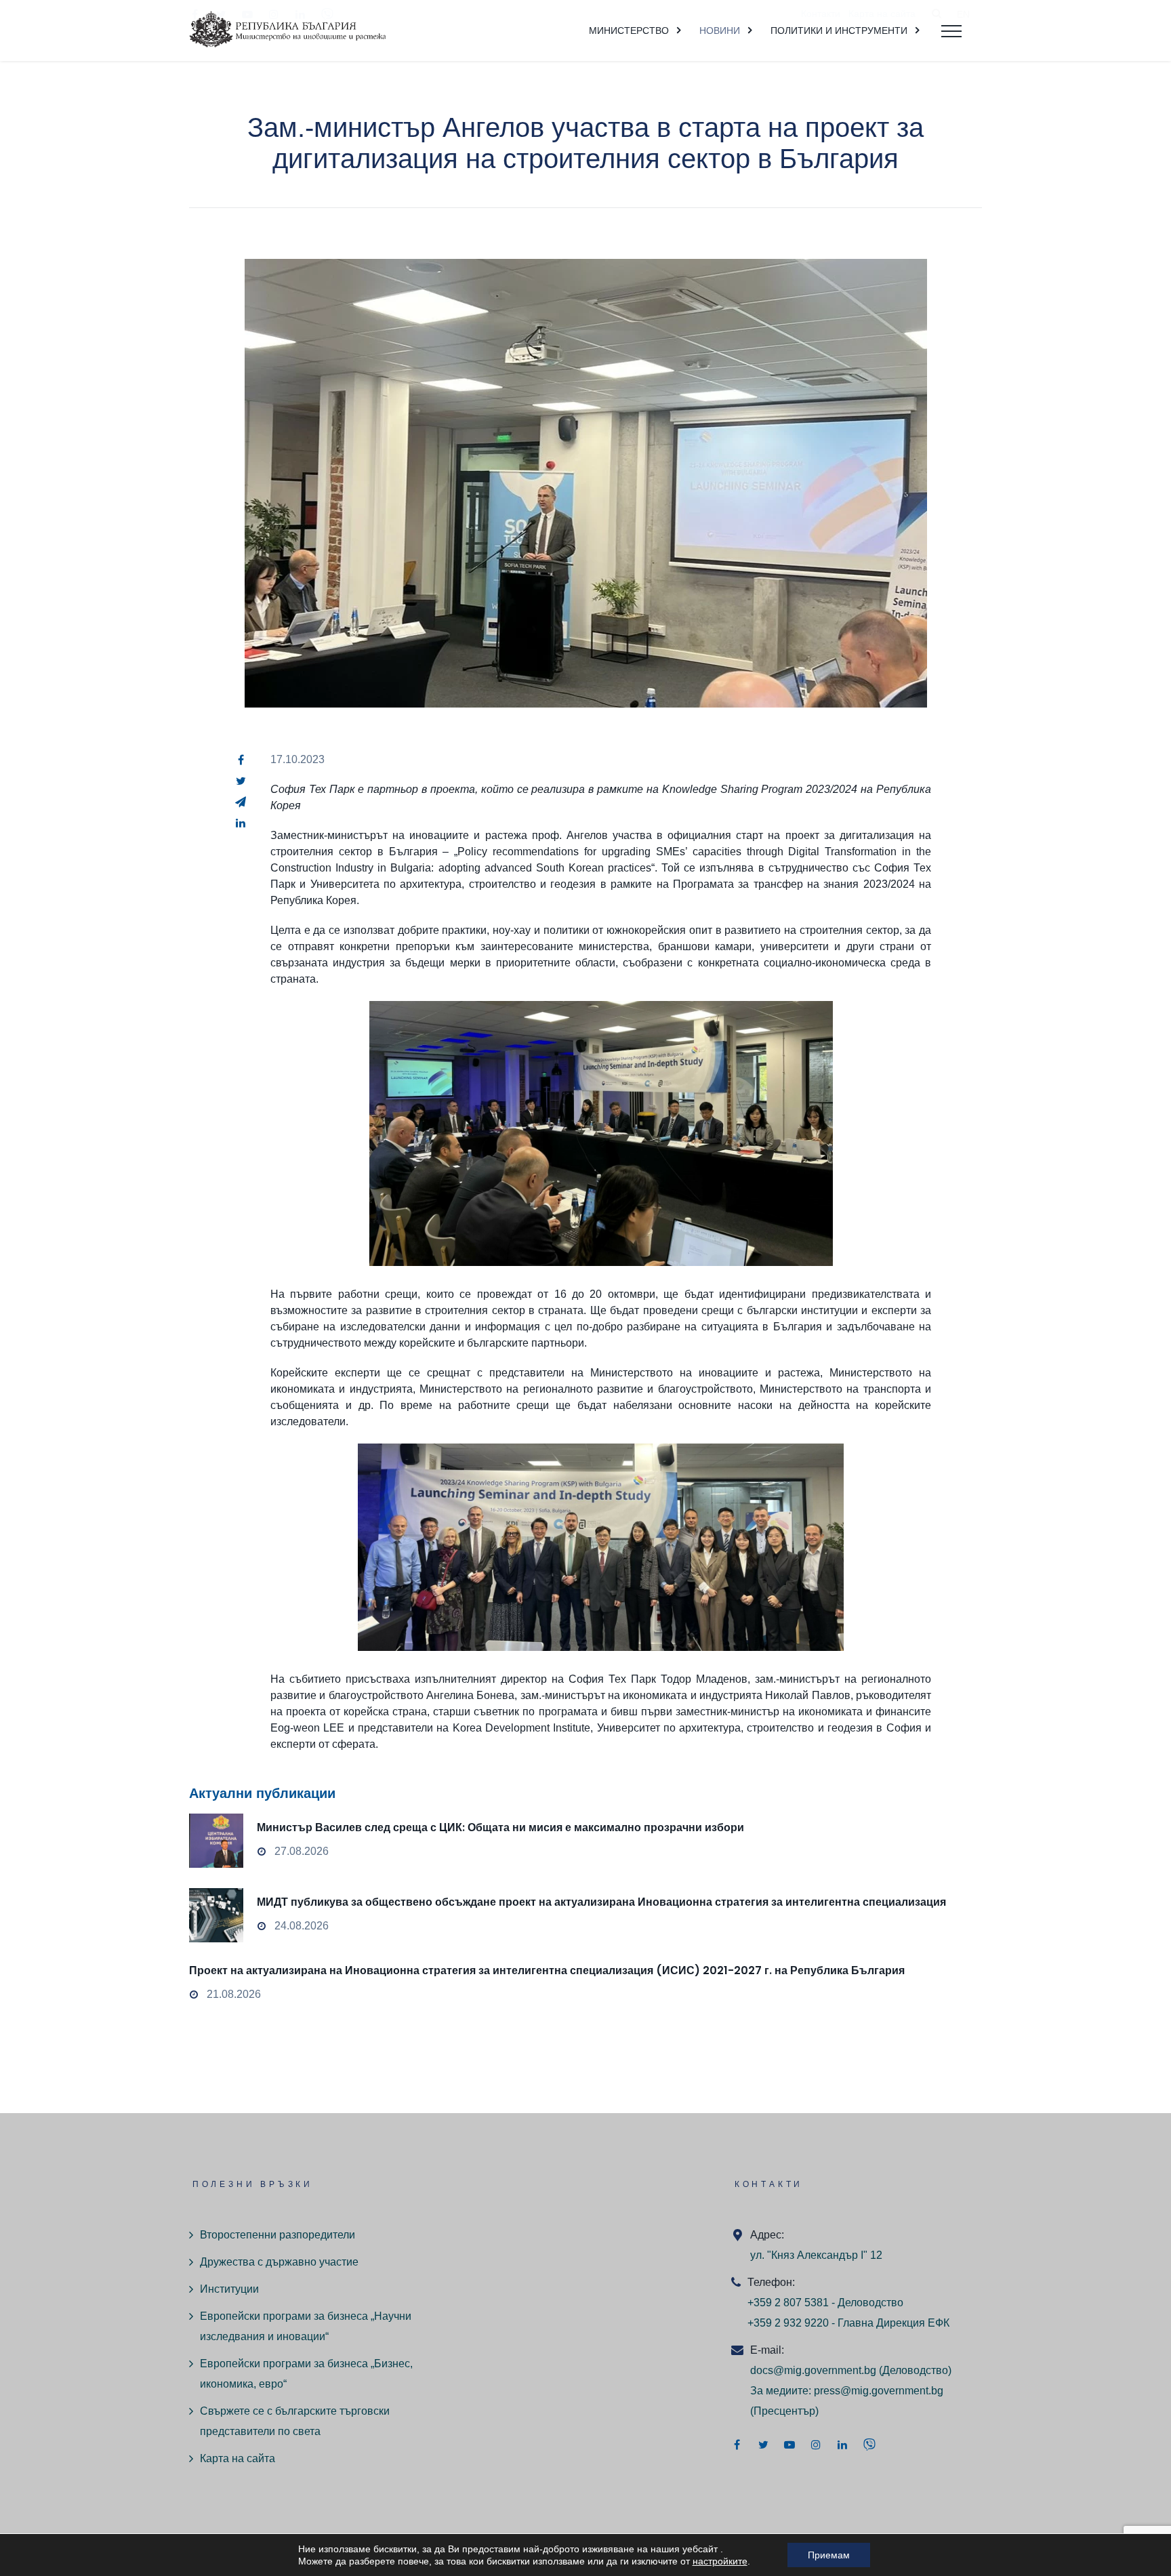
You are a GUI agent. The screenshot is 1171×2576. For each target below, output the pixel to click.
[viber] (869, 2445)
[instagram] (816, 2445)
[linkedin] (241, 823)
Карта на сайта (238, 2458)
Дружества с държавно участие (279, 2262)
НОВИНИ (720, 30)
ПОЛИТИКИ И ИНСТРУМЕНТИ (839, 30)
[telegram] (241, 802)
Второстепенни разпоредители (278, 2235)
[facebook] (241, 760)
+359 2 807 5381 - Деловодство (825, 2303)
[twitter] (241, 781)
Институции (229, 2289)
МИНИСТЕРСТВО (629, 30)
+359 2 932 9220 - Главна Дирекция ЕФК (848, 2323)
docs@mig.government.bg (813, 2370)
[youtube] (789, 2445)
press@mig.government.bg (879, 2391)
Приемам (829, 2555)
